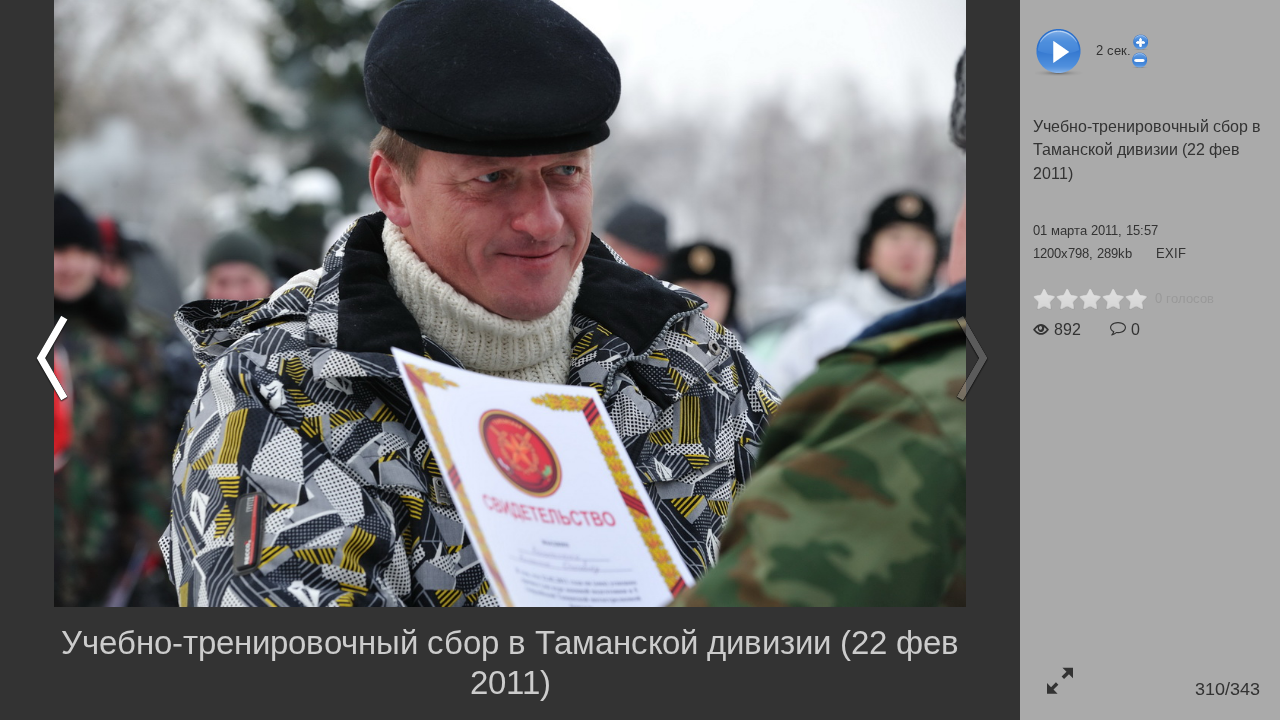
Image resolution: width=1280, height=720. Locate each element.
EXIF (1171, 253)
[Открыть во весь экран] (1059, 680)
